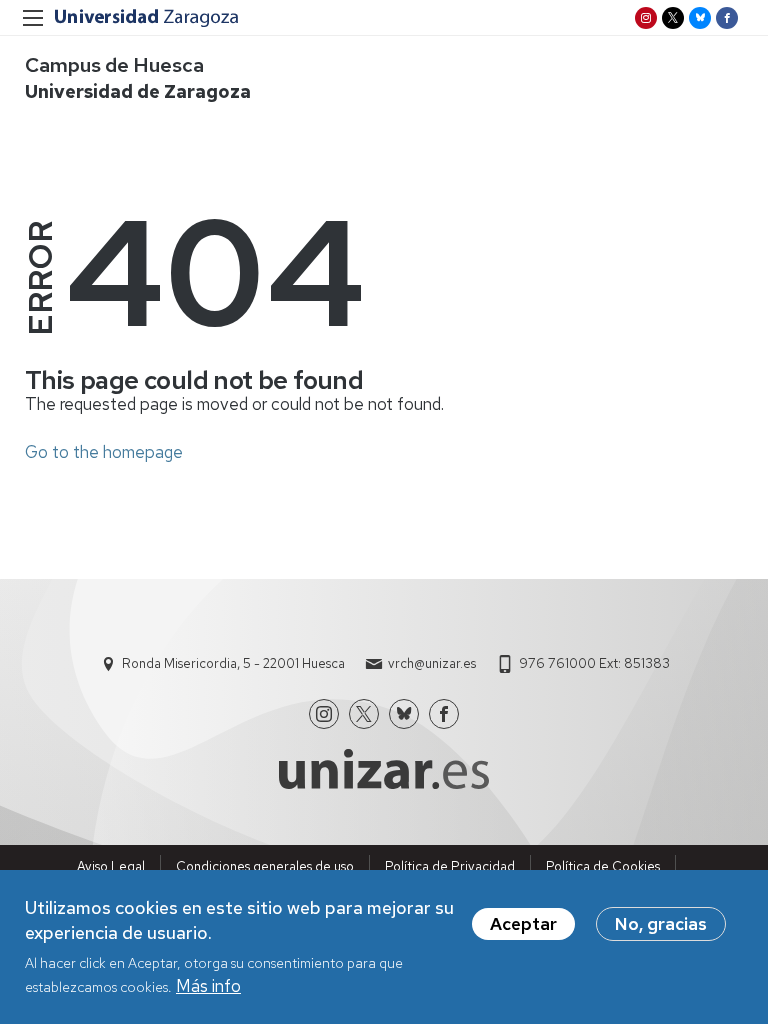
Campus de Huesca (114, 65)
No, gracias (661, 924)
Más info (208, 986)
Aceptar (523, 924)
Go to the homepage (104, 452)
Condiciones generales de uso (265, 866)
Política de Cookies (603, 866)
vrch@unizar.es (432, 663)
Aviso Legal (111, 866)
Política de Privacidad (450, 866)
